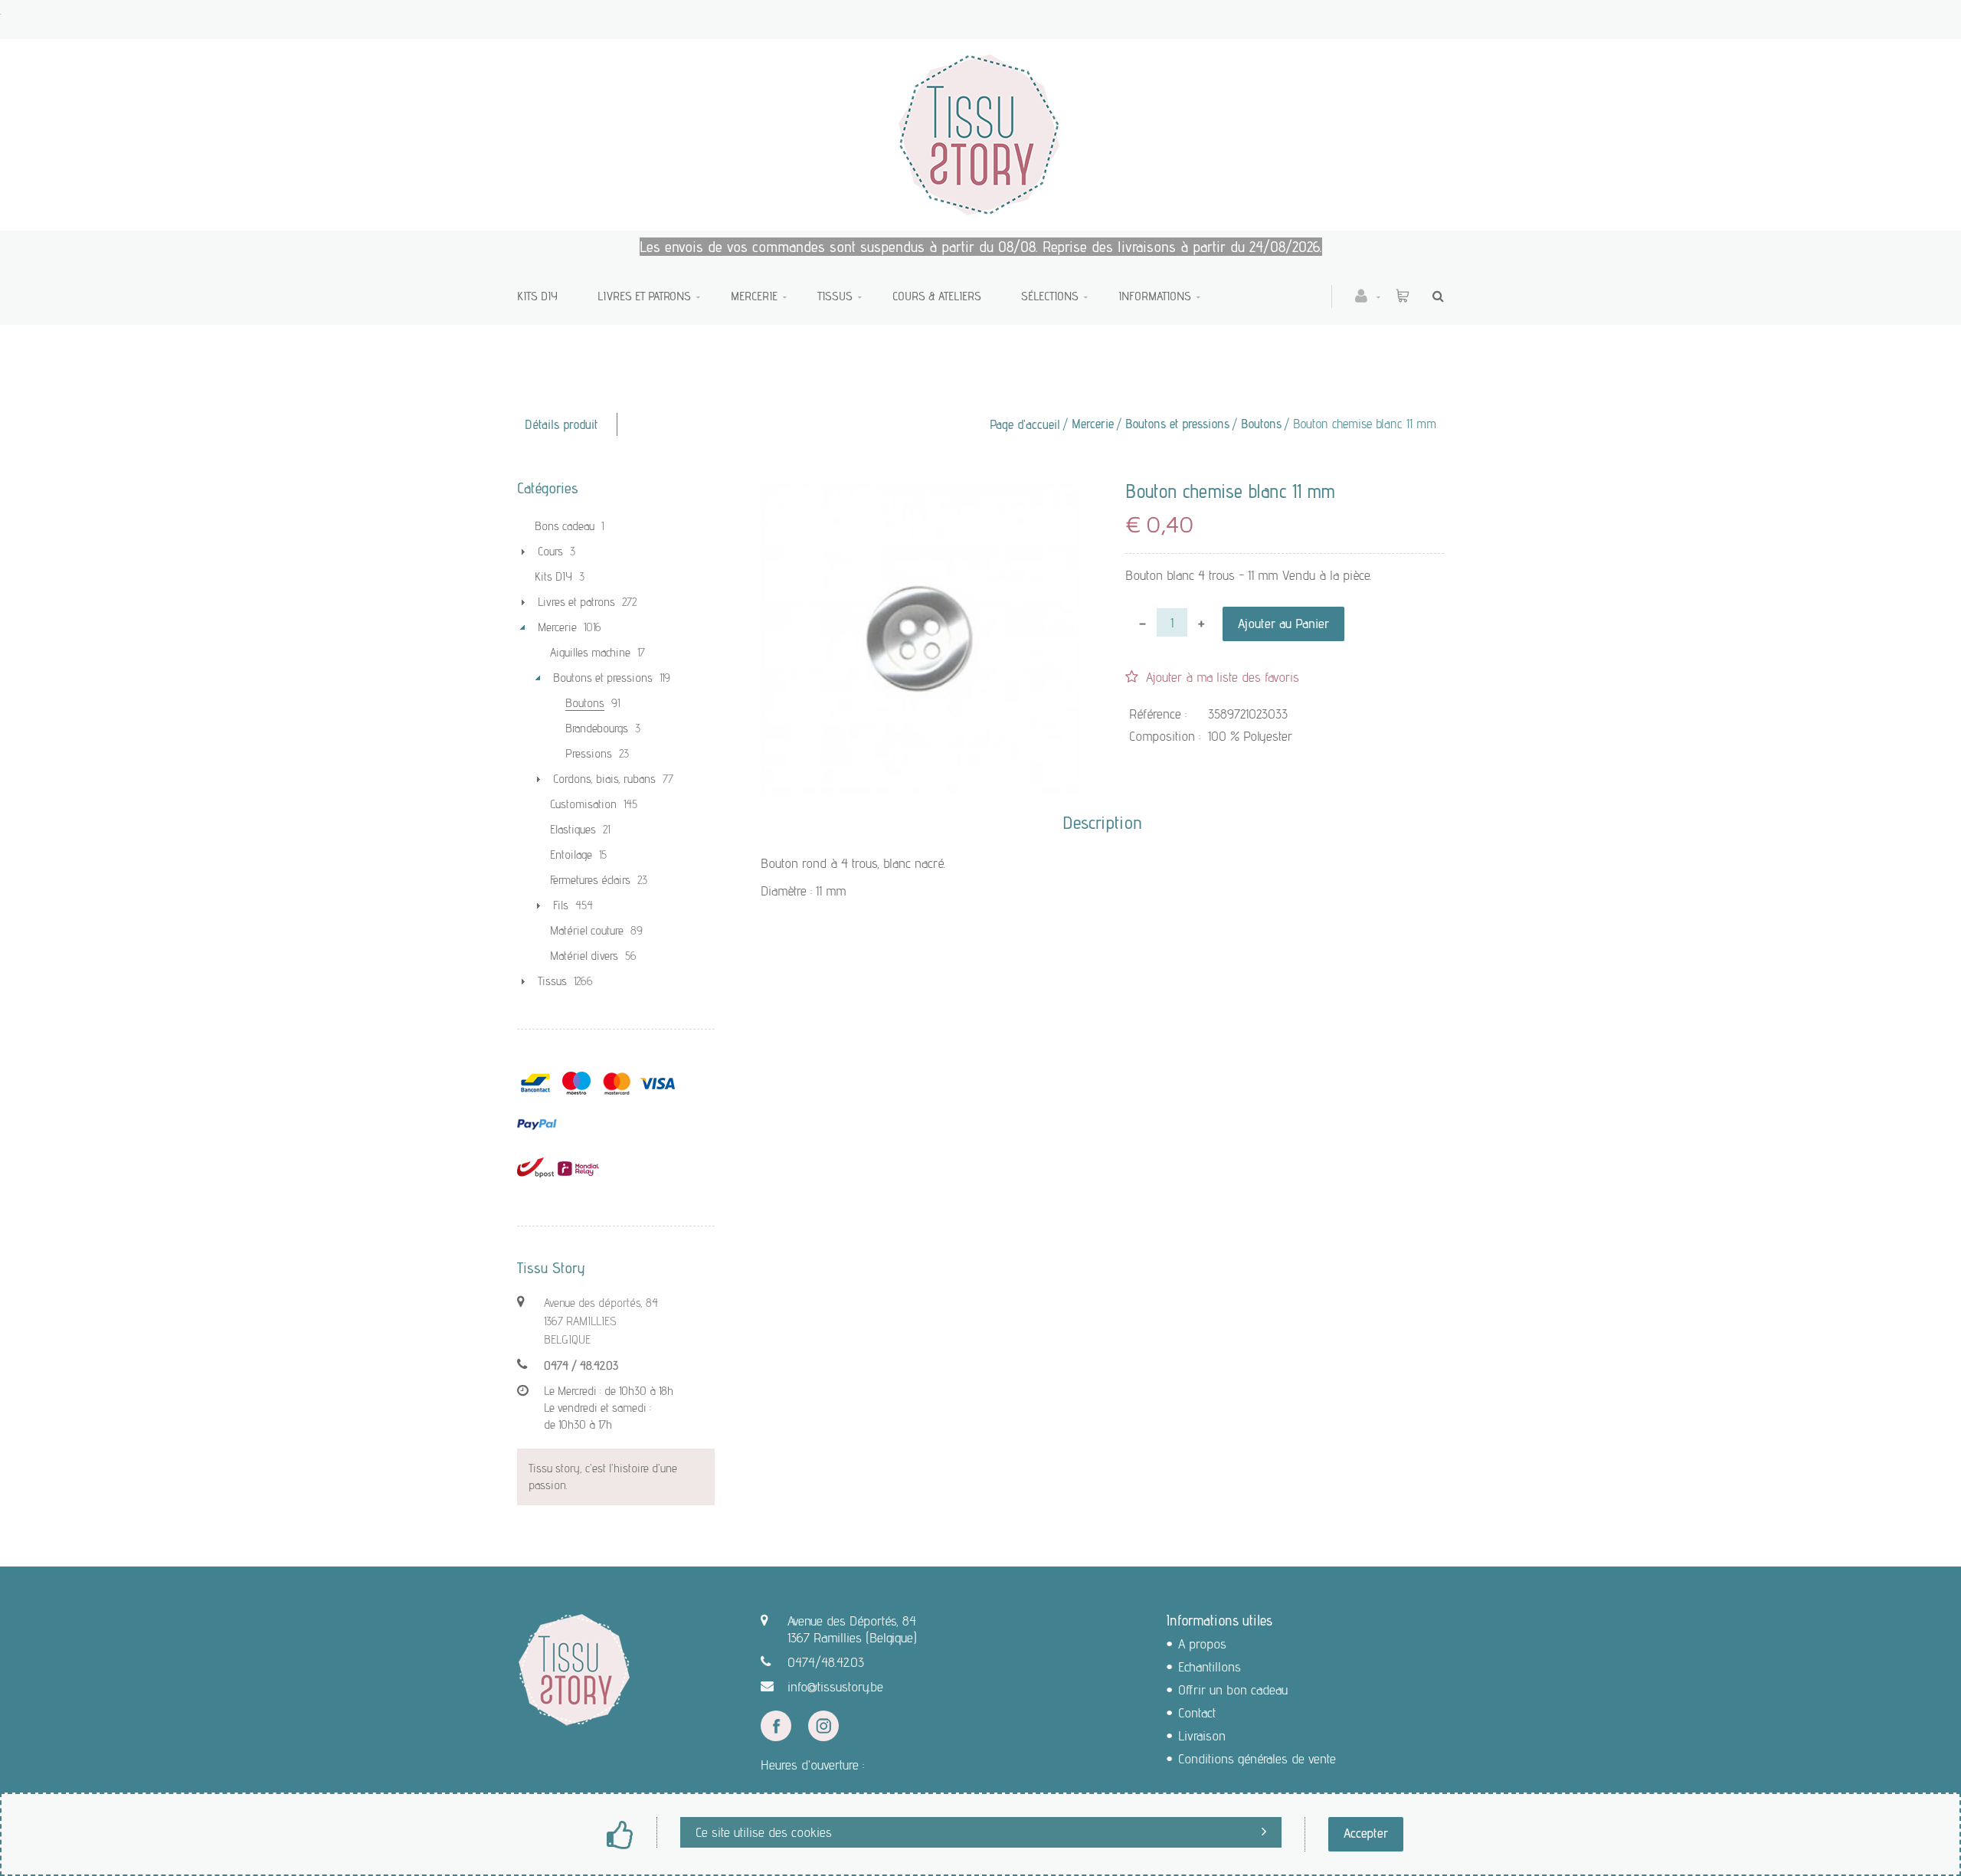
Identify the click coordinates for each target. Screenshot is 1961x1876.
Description (1102, 823)
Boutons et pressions (1177, 424)
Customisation (583, 804)
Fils (561, 905)
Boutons (1261, 424)
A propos (1202, 1644)
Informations (1155, 296)
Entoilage (571, 855)
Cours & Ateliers (937, 296)
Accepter (1366, 1833)
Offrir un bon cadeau (1233, 1689)
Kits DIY (537, 296)
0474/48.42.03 (826, 1662)
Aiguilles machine (590, 652)
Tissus (835, 296)
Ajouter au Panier (1283, 623)
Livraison (1202, 1735)
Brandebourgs (597, 728)
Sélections (1050, 296)
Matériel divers (584, 956)
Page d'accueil (1025, 424)
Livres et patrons (644, 296)
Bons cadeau (565, 526)
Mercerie (754, 296)
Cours (550, 551)
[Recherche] (1434, 296)
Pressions (589, 753)
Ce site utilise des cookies (764, 1832)
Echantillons (1210, 1666)
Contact (1197, 1712)
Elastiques (573, 829)
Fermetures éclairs (590, 880)
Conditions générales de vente (1257, 1758)
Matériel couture (587, 930)
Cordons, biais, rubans (604, 779)
